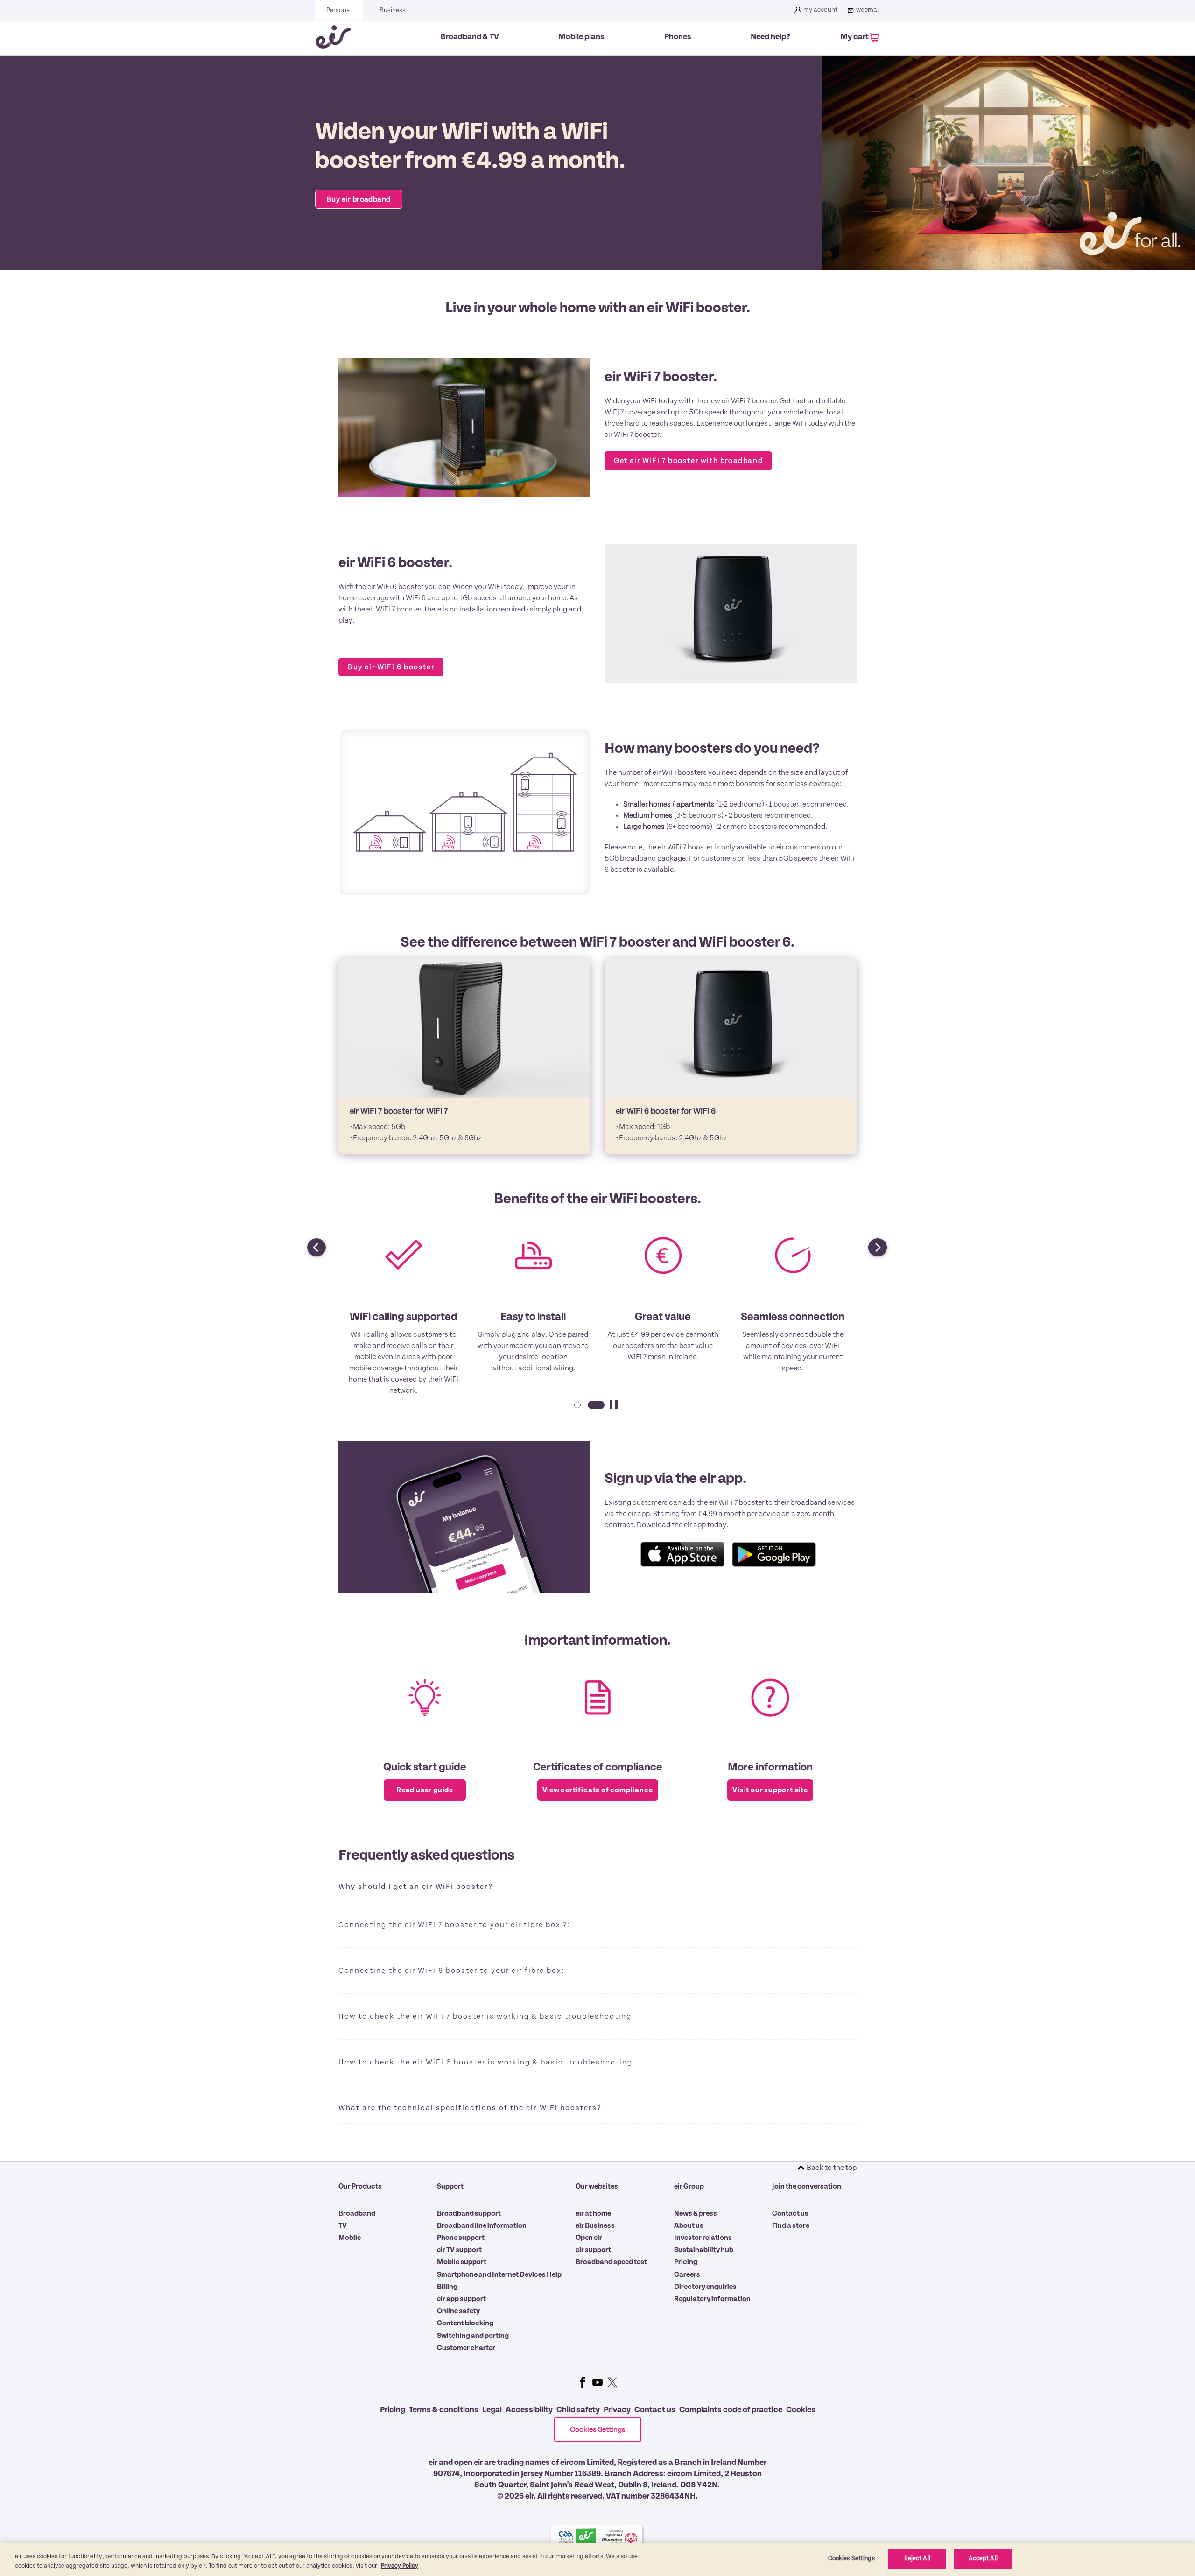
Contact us (790, 2213)
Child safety (578, 2410)
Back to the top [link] (832, 2168)
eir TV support (459, 2250)
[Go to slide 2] (595, 1410)
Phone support (461, 2238)
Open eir (589, 2238)
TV (343, 2225)
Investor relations (703, 2238)
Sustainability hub (704, 2250)
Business (393, 10)
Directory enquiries (705, 2287)
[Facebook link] (583, 2382)
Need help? (770, 37)
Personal (339, 10)
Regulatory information (712, 2299)
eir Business (595, 2225)
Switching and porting (473, 2336)
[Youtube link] (597, 2382)
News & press (696, 2213)
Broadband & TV (470, 37)
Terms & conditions (444, 2410)
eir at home (593, 2213)
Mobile (350, 2238)
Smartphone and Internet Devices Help (499, 2274)
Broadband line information (482, 2225)
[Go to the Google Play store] (774, 1554)
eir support (593, 2250)
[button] (312, 1243)
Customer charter (466, 2348)
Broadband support (469, 2213)
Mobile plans (581, 37)
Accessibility (529, 2410)
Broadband (357, 2213)
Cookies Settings (598, 2429)
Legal (492, 2410)
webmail (868, 10)
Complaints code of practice (731, 2410)
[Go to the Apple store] (682, 1554)
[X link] (612, 2382)
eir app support (461, 2299)
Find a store (791, 2225)
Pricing (686, 2262)
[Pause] (614, 1410)
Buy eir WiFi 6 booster (391, 667)
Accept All (983, 2558)
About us (689, 2225)
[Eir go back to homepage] (333, 37)
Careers (687, 2274)
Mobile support (462, 2262)
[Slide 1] (576, 1410)
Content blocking (465, 2323)
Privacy (617, 2410)
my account (820, 10)
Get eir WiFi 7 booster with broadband (688, 461)
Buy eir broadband (359, 199)
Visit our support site (770, 1790)
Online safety (458, 2311)
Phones (678, 37)
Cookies (801, 2410)
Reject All (917, 2558)
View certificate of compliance (598, 1790)
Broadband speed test (611, 2262)
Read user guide (425, 1790)
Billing (447, 2287)
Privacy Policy (400, 2566)
